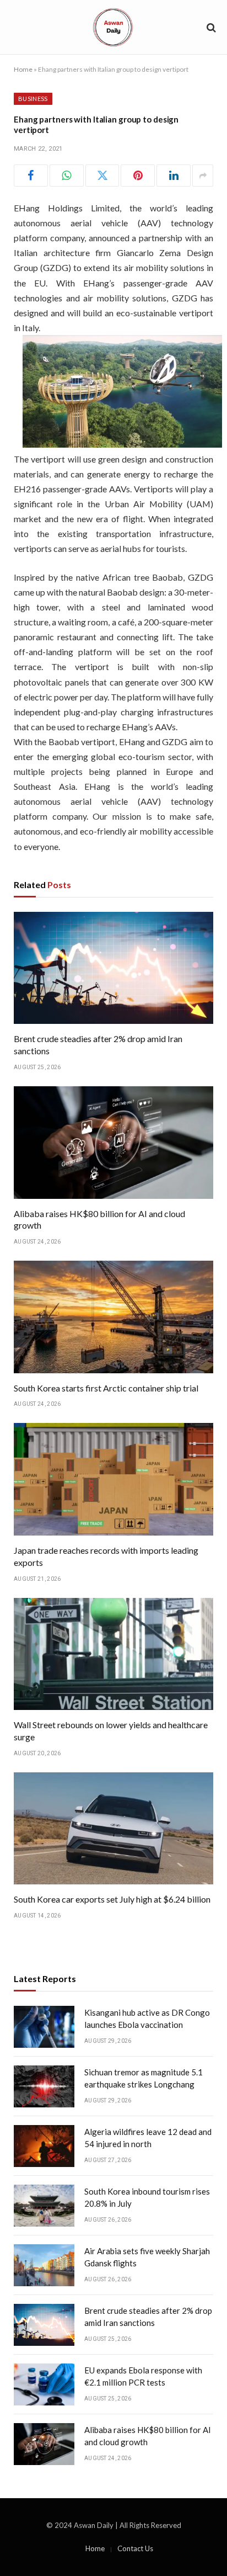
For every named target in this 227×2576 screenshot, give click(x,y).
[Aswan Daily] (113, 27)
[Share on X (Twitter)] (102, 176)
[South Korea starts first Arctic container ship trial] (113, 1317)
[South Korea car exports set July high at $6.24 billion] (113, 1829)
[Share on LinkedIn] (174, 176)
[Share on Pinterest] (138, 176)
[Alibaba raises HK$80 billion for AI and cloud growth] (113, 1143)
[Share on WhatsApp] (67, 176)
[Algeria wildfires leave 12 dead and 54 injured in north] (44, 2146)
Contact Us (135, 2548)
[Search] (210, 27)
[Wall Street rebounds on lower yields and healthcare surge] (113, 1654)
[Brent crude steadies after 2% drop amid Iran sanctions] (113, 968)
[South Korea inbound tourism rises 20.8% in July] (44, 2206)
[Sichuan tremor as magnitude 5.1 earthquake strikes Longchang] (44, 2086)
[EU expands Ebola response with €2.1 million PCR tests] (44, 2384)
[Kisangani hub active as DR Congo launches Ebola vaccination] (44, 2027)
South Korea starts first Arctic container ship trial (106, 1388)
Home (23, 69)
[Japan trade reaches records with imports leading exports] (113, 1479)
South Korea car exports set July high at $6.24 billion (112, 1899)
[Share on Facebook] (31, 176)
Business (33, 99)
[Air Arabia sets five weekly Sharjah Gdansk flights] (44, 2265)
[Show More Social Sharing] (203, 176)
